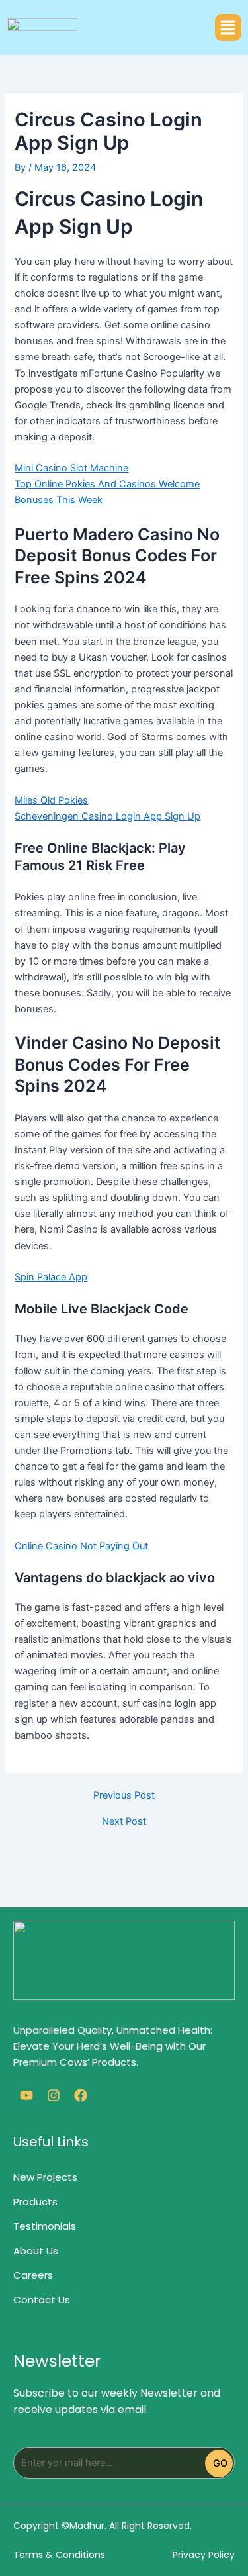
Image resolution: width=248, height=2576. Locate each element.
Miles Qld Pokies (51, 800)
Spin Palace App (51, 1277)
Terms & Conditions (59, 2555)
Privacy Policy (204, 2555)
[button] (228, 27)
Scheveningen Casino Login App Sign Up (107, 816)
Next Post (124, 1822)
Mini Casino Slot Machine (71, 468)
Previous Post (124, 1796)
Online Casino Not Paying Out (81, 1546)
